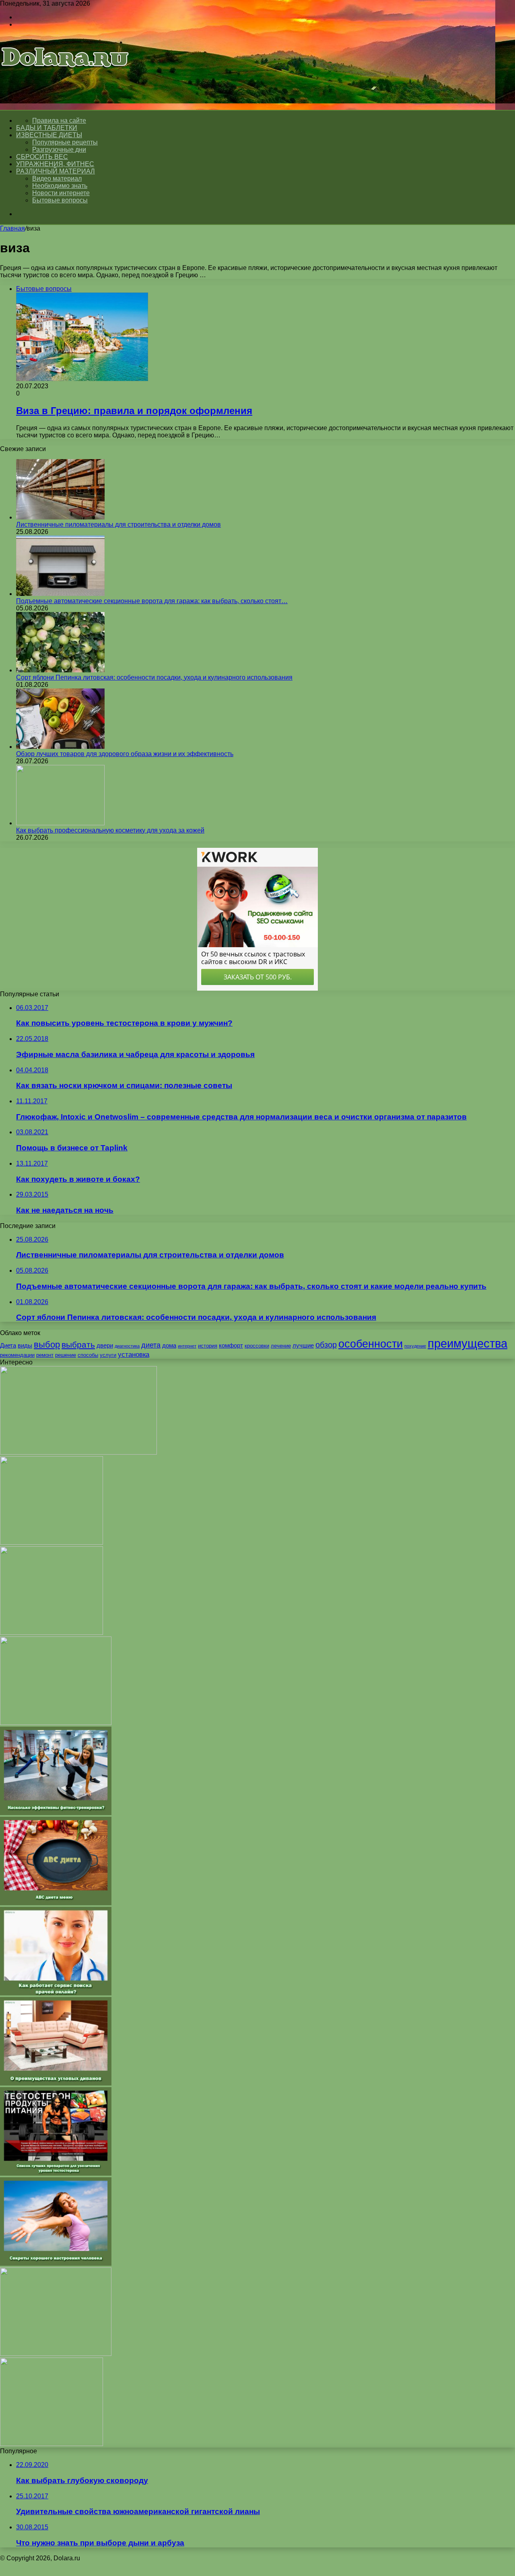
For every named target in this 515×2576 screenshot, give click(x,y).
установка (134, 1354)
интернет (187, 1346)
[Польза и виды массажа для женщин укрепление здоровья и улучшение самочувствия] (78, 1452)
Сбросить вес (42, 157)
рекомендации (17, 1355)
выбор (47, 1345)
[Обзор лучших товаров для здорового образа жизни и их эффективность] (60, 747)
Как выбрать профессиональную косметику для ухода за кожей (110, 830)
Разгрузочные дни (59, 149)
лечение (281, 1346)
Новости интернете (61, 193)
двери (105, 1345)
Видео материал (57, 178)
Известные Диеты (49, 135)
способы (88, 1355)
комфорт (231, 1345)
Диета (8, 1345)
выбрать (78, 1345)
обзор (326, 1345)
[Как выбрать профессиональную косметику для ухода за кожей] (60, 823)
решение (66, 1355)
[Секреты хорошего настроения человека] (56, 2264)
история (208, 1346)
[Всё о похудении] (65, 79)
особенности (371, 1344)
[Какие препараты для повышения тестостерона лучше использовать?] (56, 1723)
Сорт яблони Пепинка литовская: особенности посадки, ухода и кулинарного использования (154, 677)
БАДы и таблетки (47, 128)
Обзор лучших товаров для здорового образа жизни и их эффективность (125, 754)
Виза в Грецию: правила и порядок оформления (134, 411)
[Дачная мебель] (56, 2354)
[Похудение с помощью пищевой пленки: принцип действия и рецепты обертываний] (51, 1543)
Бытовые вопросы (60, 200)
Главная (12, 228)
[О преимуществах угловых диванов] (56, 2083)
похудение (415, 1346)
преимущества (468, 1343)
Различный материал (56, 171)
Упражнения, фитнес (55, 164)
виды (25, 1345)
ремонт (45, 1355)
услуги (108, 1355)
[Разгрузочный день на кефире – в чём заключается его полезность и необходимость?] (51, 2444)
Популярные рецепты (65, 142)
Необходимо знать (60, 186)
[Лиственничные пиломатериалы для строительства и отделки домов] (60, 517)
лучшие (303, 1345)
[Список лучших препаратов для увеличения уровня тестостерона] (56, 2173)
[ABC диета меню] (56, 1903)
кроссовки (257, 1346)
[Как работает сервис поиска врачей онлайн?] (56, 1993)
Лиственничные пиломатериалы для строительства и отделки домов (118, 524)
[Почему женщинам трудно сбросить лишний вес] (51, 1633)
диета (151, 1345)
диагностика (127, 1346)
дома (169, 1345)
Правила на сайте (59, 121)
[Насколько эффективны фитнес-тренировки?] (56, 1813)
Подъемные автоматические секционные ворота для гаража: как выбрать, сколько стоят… (152, 601)
